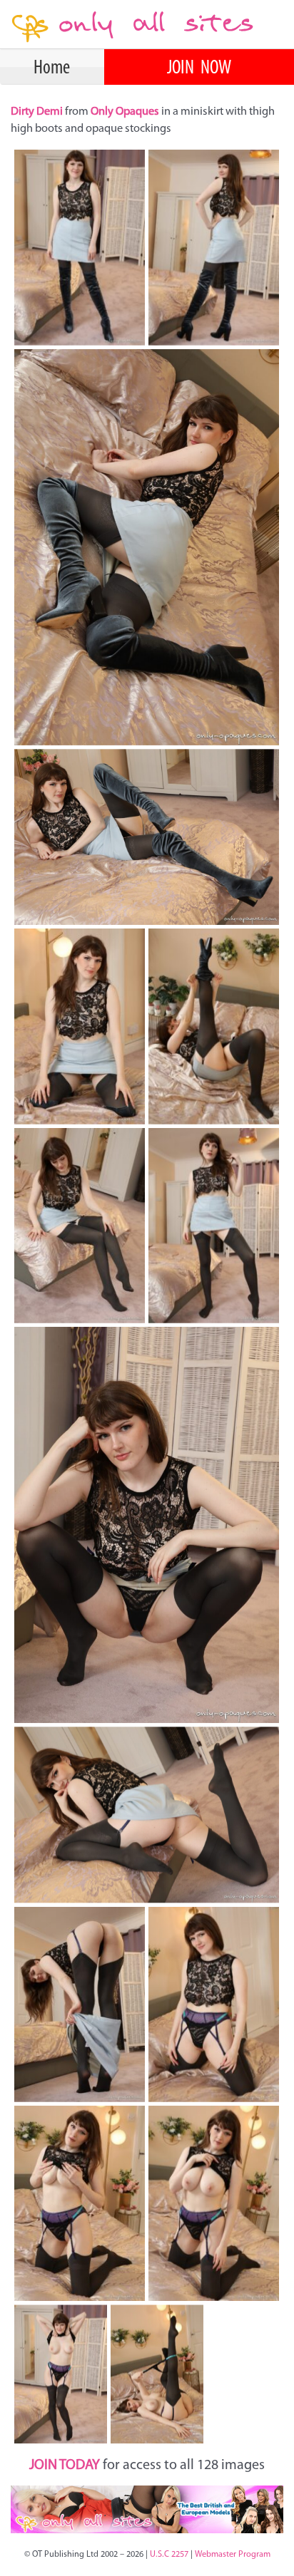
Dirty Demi (38, 112)
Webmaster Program (233, 2555)
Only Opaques (125, 112)
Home (52, 68)
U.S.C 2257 (169, 2555)
